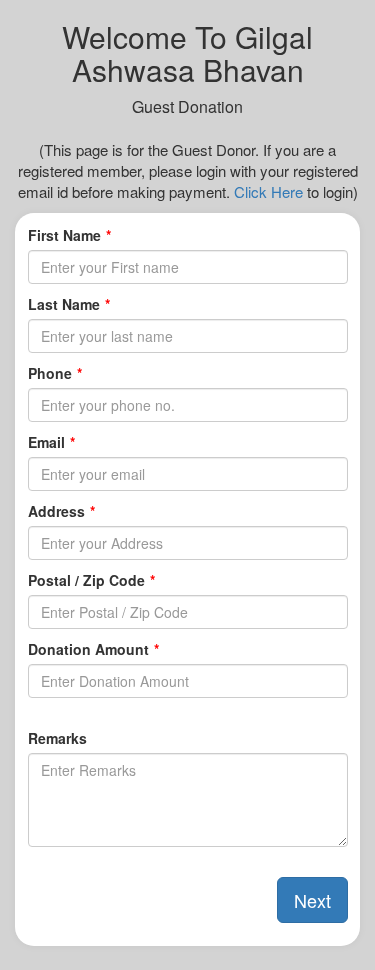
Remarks (57, 738)
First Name (64, 235)
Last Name (64, 304)
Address (56, 511)
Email (46, 442)
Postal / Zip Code (86, 580)
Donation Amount (88, 649)
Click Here (268, 191)
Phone (50, 373)
